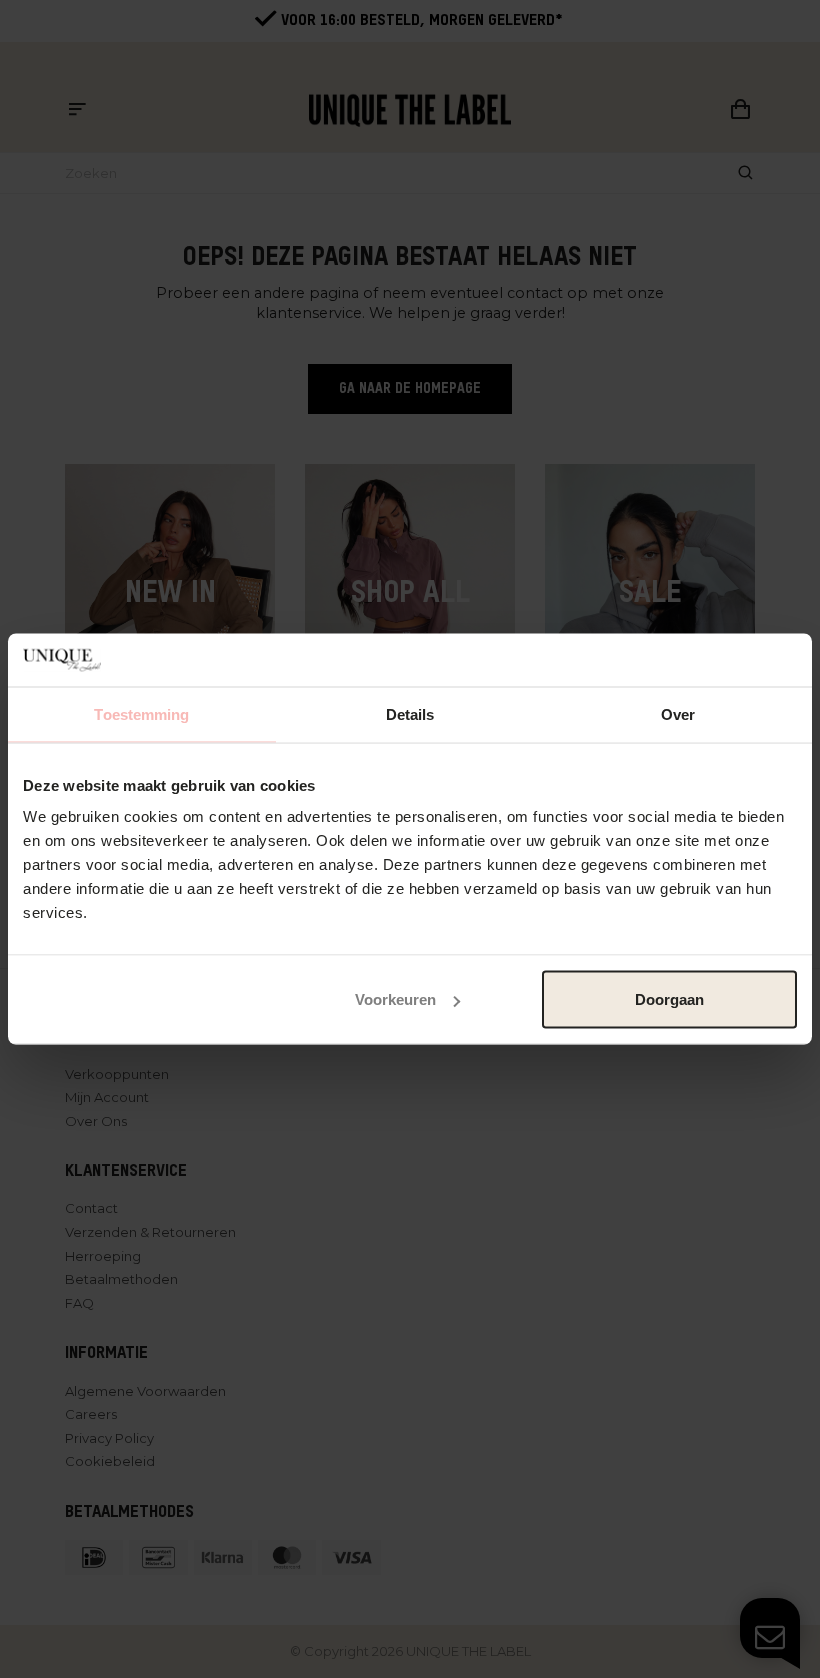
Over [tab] (678, 713)
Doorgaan (669, 999)
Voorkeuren (395, 999)
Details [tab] (410, 713)
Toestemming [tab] (141, 713)
